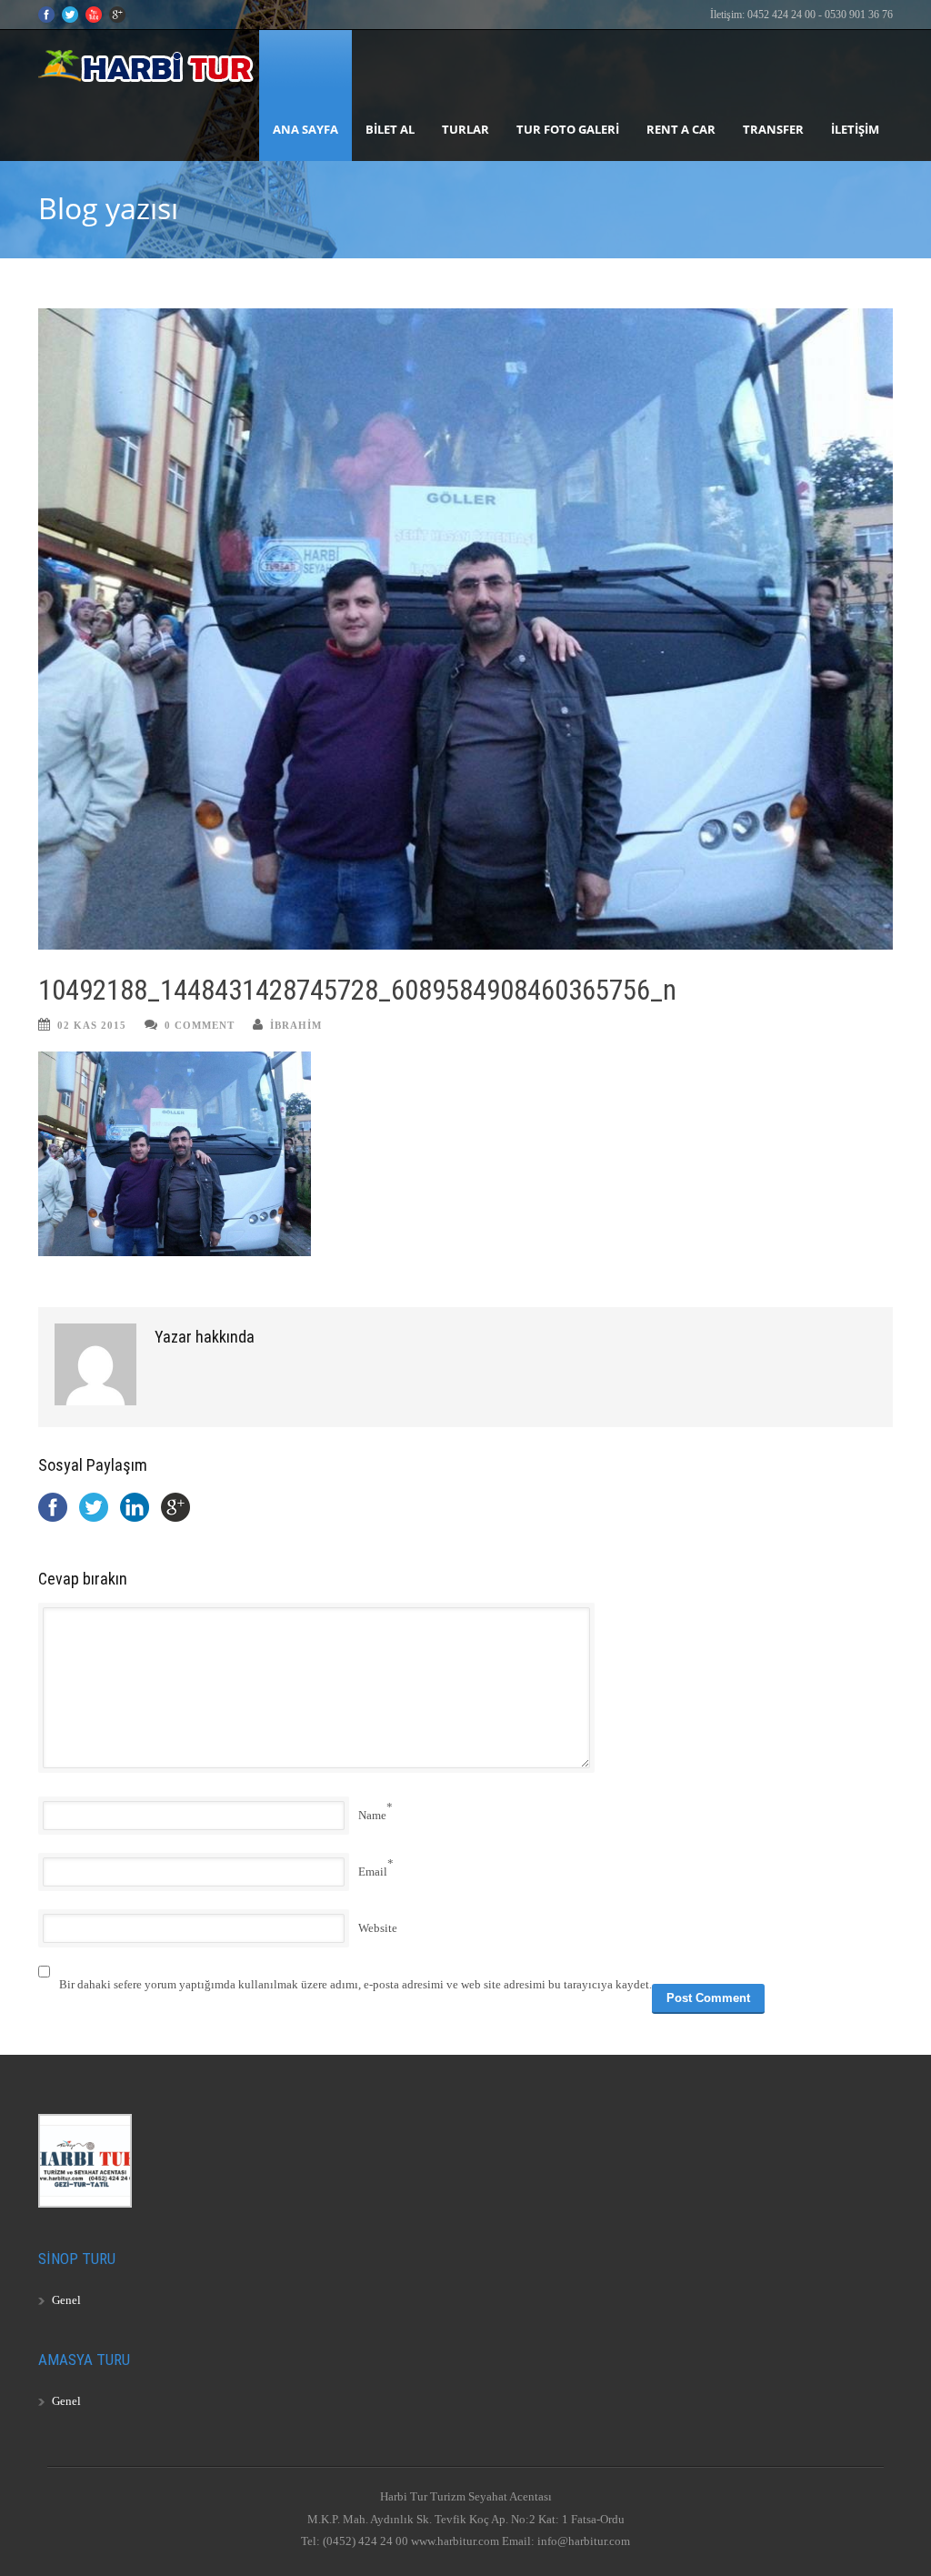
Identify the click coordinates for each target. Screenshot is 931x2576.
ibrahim (296, 1025)
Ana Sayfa (305, 129)
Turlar (465, 129)
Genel (66, 2300)
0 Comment (200, 1025)
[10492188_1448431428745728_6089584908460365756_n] (465, 629)
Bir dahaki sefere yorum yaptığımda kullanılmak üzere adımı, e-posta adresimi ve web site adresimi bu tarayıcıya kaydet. (355, 1984)
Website (378, 1928)
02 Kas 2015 (92, 1025)
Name (372, 1815)
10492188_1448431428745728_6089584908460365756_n (357, 990)
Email (373, 1872)
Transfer (773, 129)
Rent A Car (681, 129)
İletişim (855, 129)
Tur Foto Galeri (568, 129)
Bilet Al (390, 129)
